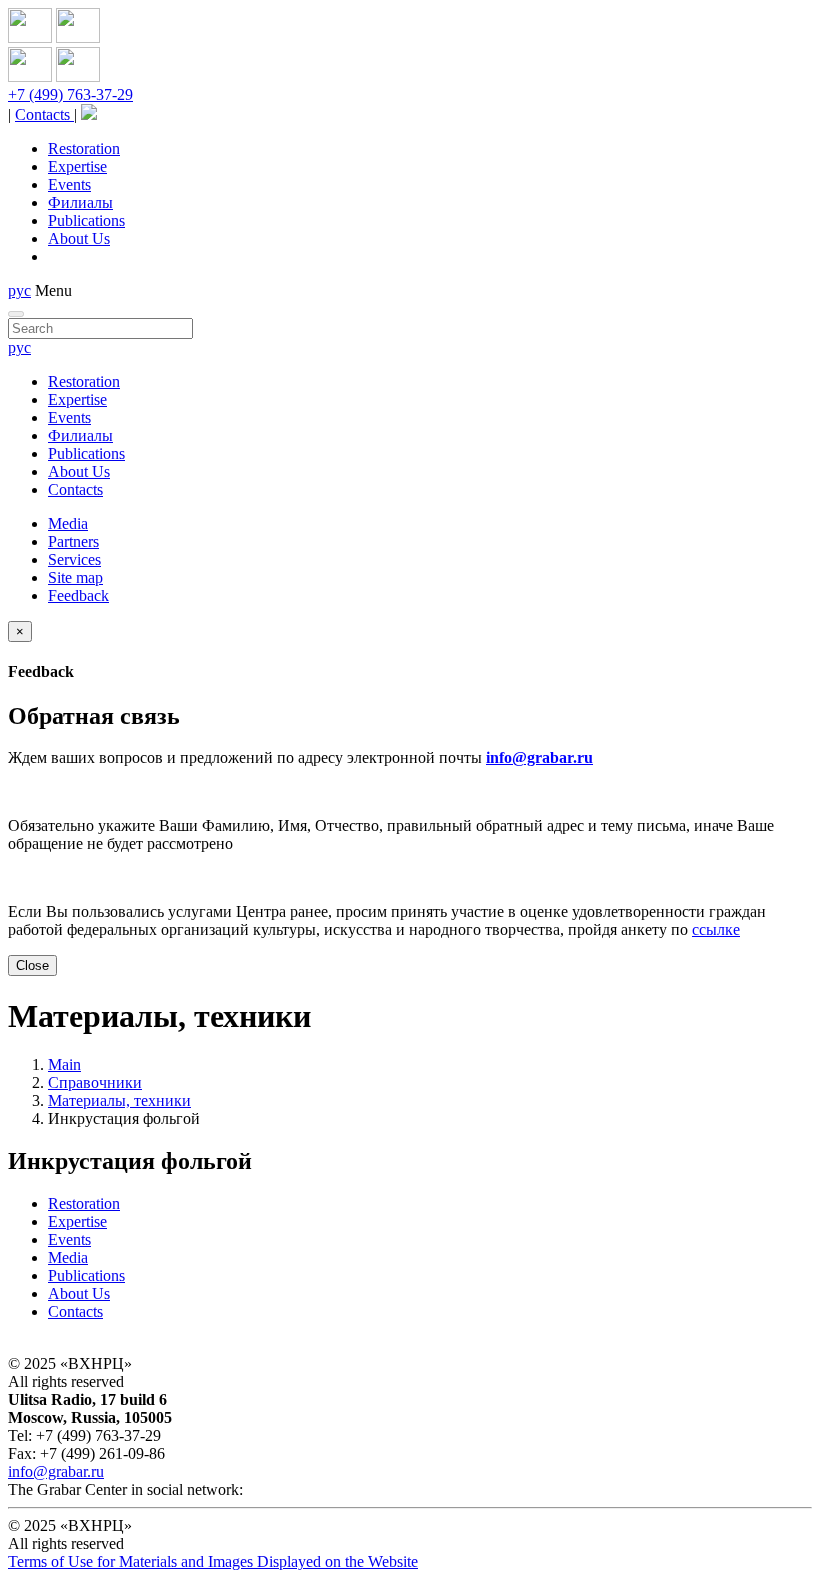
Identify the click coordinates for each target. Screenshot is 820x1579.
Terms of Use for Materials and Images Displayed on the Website (213, 1561)
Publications (86, 220)
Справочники (95, 1082)
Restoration (84, 148)
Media (68, 523)
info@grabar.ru (539, 757)
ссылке (716, 929)
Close (32, 965)
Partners (73, 541)
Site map (75, 577)
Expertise (77, 166)
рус (19, 290)
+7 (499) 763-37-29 (70, 94)
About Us (79, 238)
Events (69, 184)
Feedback (78, 595)
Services (74, 559)
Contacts (44, 114)
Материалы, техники (119, 1100)
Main (64, 1064)
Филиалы (80, 202)
